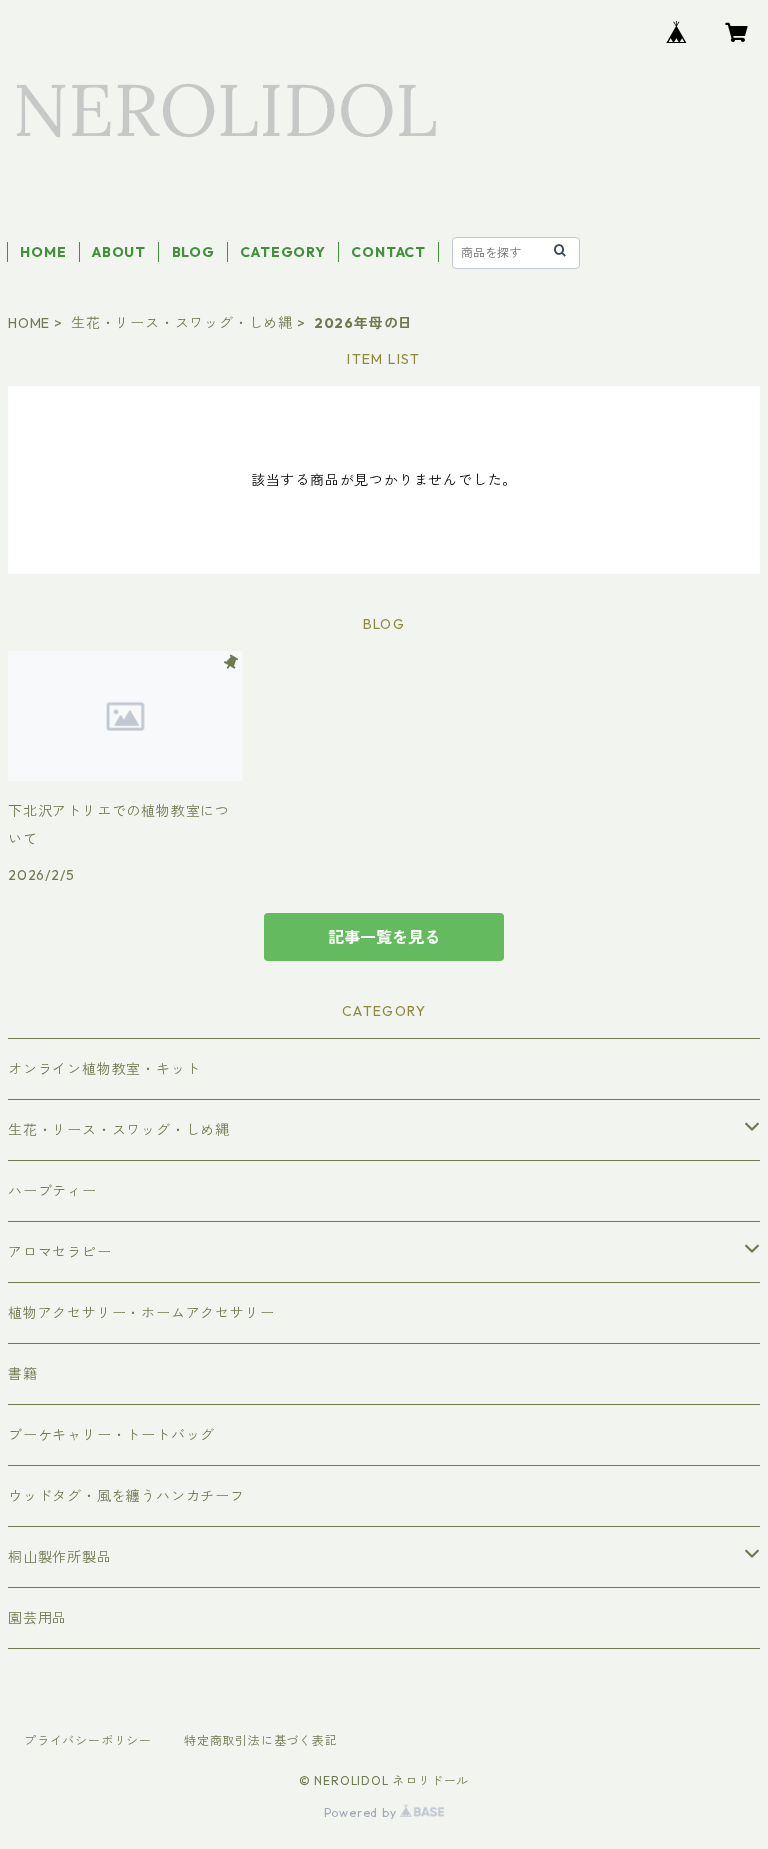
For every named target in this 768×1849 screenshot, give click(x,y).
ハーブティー (52, 1191)
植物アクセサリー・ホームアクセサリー (141, 1313)
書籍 (23, 1374)
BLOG (193, 252)
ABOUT (119, 252)
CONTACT (388, 252)
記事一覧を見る (384, 937)
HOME (43, 252)
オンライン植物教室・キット (104, 1069)
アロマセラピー (60, 1252)
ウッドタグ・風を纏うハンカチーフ (126, 1496)
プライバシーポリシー (88, 1740)
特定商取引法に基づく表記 (261, 1740)
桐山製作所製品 (60, 1557)
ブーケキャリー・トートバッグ (111, 1435)
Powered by (362, 1812)
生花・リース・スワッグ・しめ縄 (182, 323)
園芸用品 (37, 1618)
